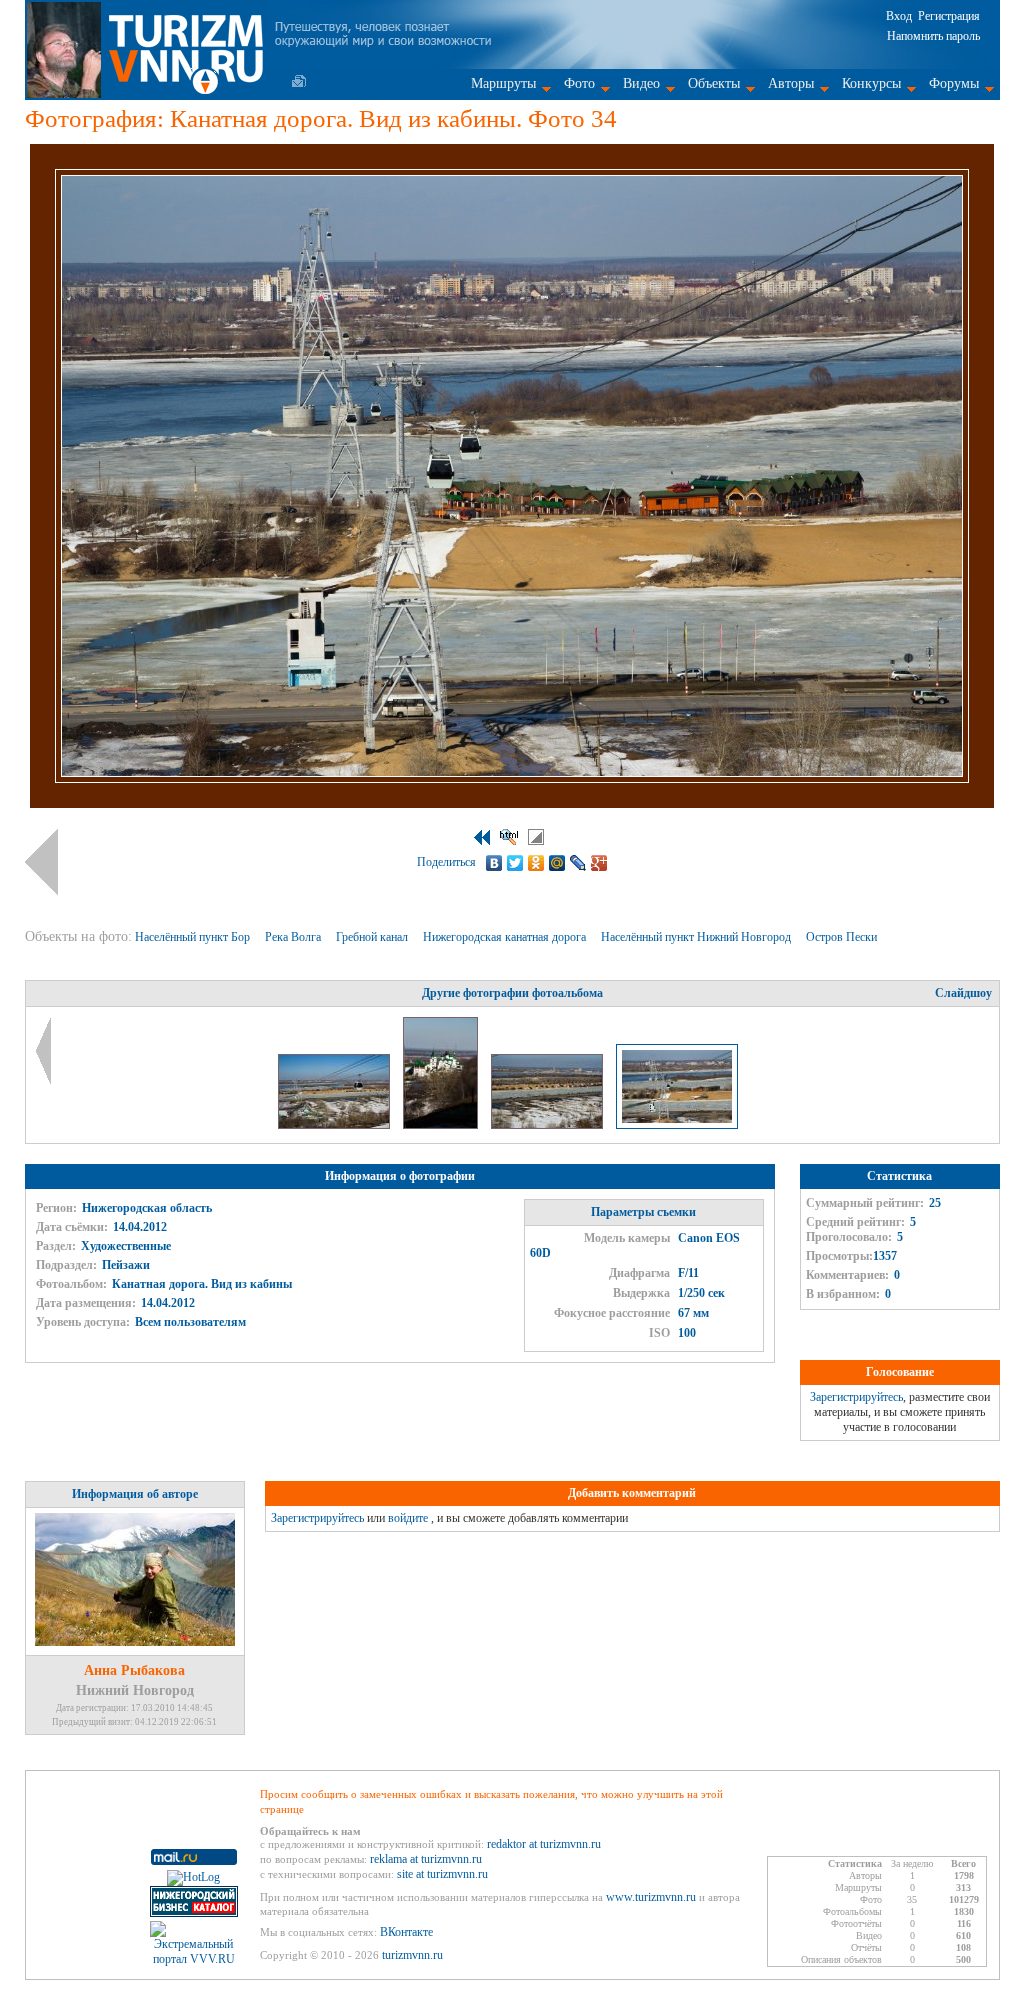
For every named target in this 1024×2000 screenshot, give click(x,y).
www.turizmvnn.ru (651, 1897)
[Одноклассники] (536, 863)
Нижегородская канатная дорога (506, 937)
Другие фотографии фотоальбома (512, 993)
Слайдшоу (963, 993)
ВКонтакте (406, 1932)
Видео (641, 83)
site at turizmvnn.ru (442, 1874)
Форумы (954, 83)
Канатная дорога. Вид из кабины (202, 1284)
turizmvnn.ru (412, 1955)
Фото (579, 83)
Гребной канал (373, 937)
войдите (408, 1518)
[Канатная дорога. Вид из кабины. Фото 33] (548, 1125)
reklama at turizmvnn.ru (426, 1859)
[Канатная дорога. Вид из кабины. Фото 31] (335, 1125)
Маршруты (503, 83)
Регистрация (949, 16)
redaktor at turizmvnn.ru (544, 1844)
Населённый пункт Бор (194, 937)
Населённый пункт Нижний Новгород (697, 937)
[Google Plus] (599, 863)
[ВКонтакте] (494, 863)
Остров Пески (843, 937)
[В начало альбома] (482, 837)
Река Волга (294, 937)
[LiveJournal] (578, 863)
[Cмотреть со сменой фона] (536, 837)
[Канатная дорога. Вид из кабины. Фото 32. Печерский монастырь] (442, 1125)
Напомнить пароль (933, 36)
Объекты (714, 83)
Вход (899, 16)
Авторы (791, 83)
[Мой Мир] (557, 863)
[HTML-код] (509, 837)
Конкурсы (871, 83)
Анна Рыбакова (134, 1670)
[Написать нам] (299, 81)
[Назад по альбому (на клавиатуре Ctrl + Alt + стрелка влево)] (41, 862)
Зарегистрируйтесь (856, 1397)
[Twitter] (515, 863)
